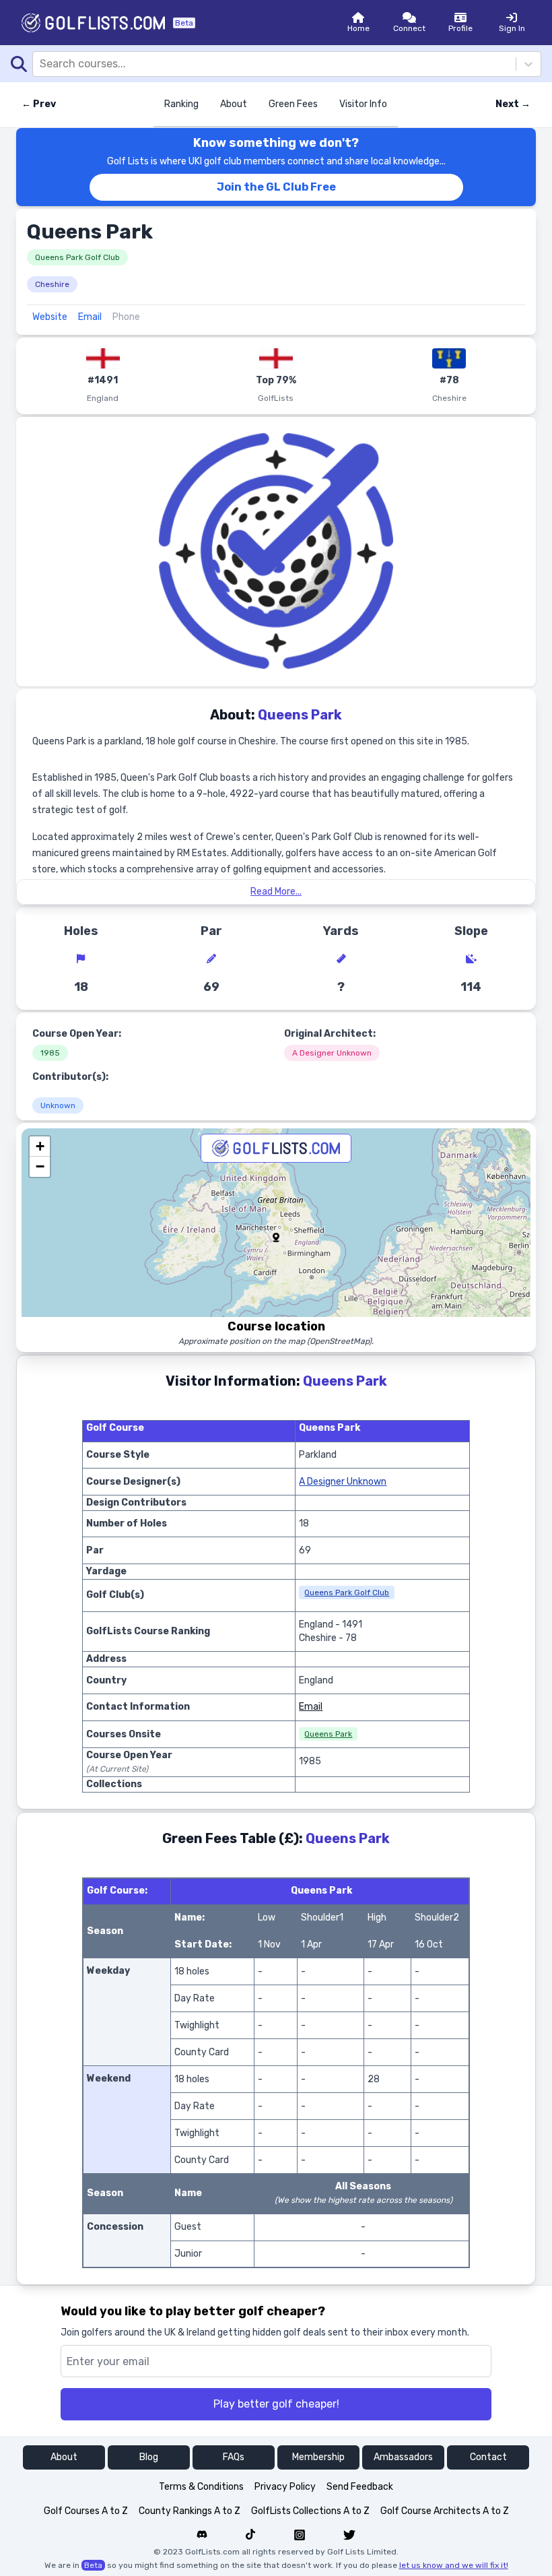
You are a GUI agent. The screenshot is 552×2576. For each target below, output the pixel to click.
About (234, 104)
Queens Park (328, 1734)
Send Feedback (360, 2487)
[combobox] (41, 64)
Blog (149, 2457)
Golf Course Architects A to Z (445, 2511)
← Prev (39, 104)
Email (90, 317)
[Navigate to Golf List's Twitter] (349, 2535)
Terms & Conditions (201, 2487)
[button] (276, 1237)
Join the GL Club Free (276, 187)
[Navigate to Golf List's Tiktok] (250, 2535)
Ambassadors (403, 2457)
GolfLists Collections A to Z (310, 2511)
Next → (513, 104)
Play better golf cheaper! (276, 2404)
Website (50, 317)
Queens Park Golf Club (77, 257)
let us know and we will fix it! (454, 2565)
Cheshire (52, 284)
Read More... (276, 892)
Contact (488, 2457)
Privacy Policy (285, 2487)
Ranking (181, 104)
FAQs (234, 2457)
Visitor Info (363, 104)
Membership (318, 2457)
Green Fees (293, 104)
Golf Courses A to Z (86, 2511)
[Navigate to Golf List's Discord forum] (202, 2535)
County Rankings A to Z (189, 2511)
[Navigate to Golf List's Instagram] (300, 2535)
